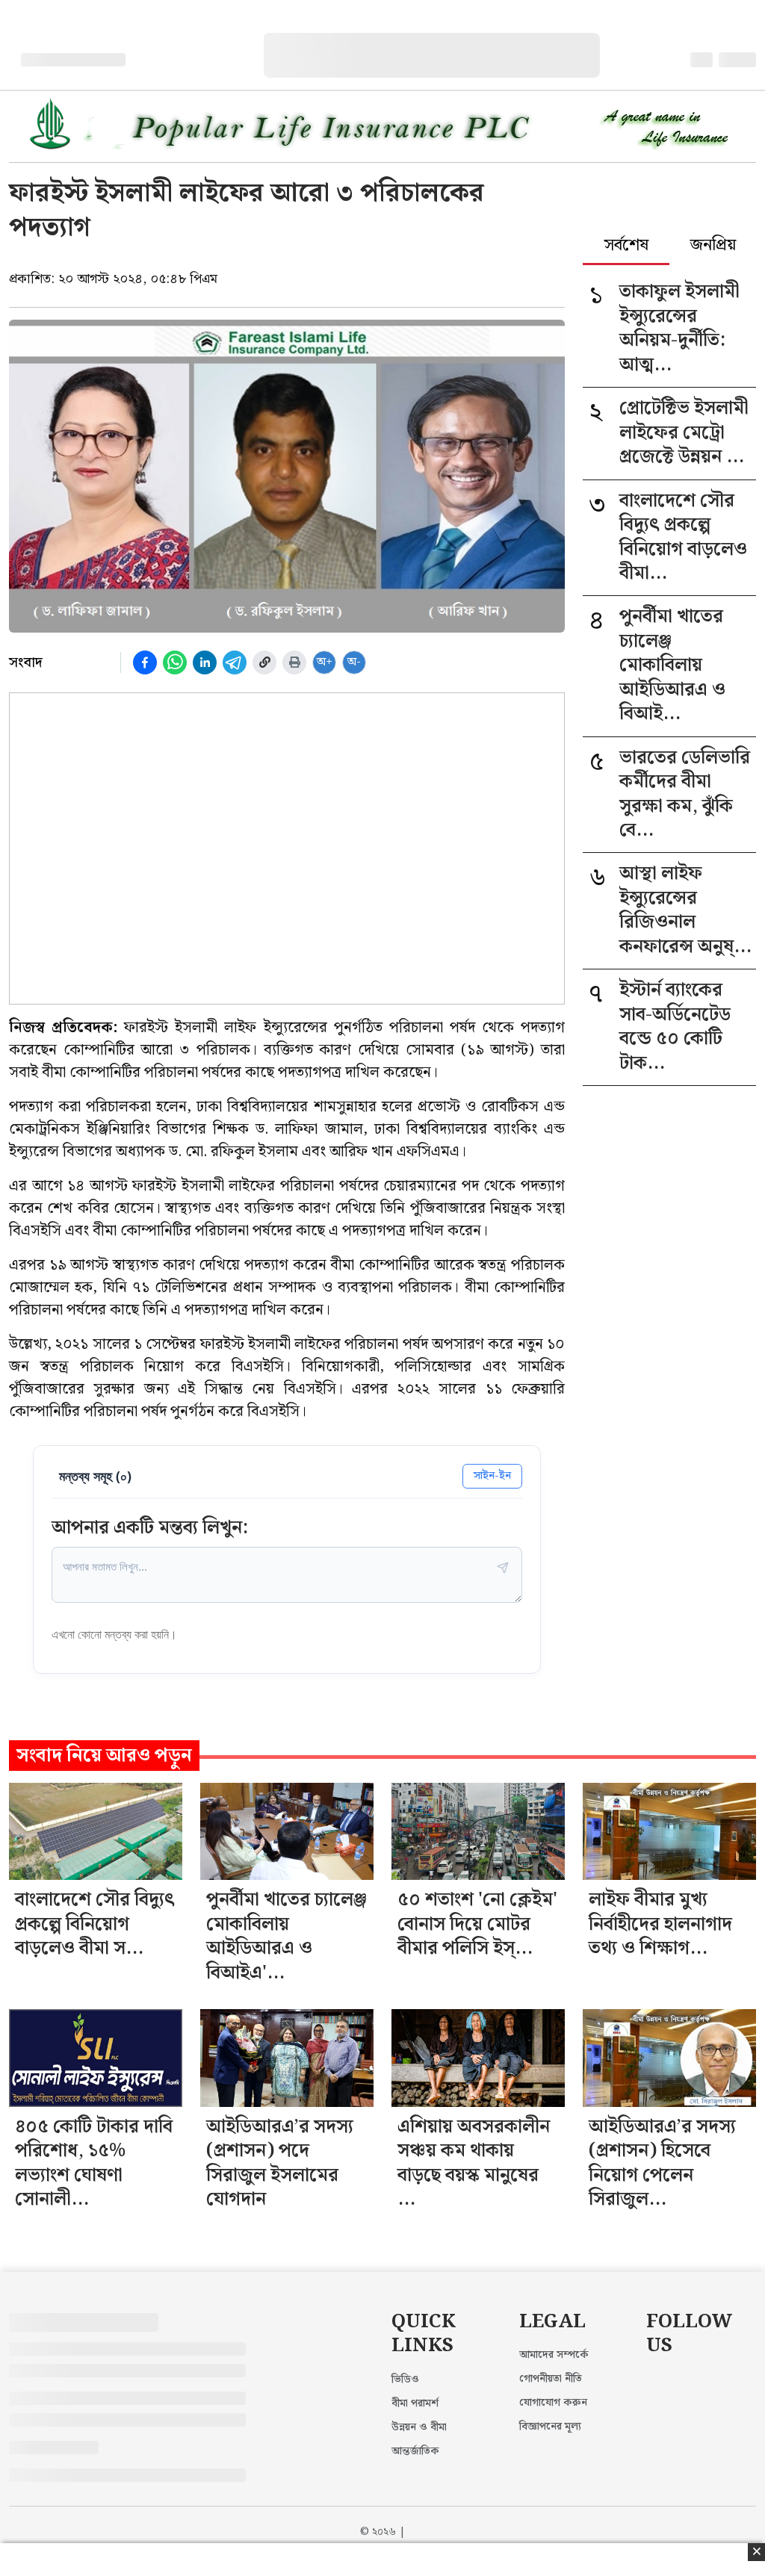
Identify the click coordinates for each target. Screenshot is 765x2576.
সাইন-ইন (492, 1475)
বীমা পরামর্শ (415, 2403)
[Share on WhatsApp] (175, 662)
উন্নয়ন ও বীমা (419, 2427)
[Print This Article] (294, 662)
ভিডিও (405, 2380)
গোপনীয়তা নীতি (551, 2379)
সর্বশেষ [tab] (626, 246)
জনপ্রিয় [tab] (713, 246)
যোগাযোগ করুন (553, 2403)
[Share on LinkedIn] (205, 662)
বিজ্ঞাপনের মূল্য (550, 2427)
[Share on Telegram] (235, 662)
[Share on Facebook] (145, 662)
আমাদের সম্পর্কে (554, 2355)
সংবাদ (26, 662)
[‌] (447, 41)
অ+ (325, 662)
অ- (354, 662)
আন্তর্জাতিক (415, 2451)
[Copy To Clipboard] (264, 662)
